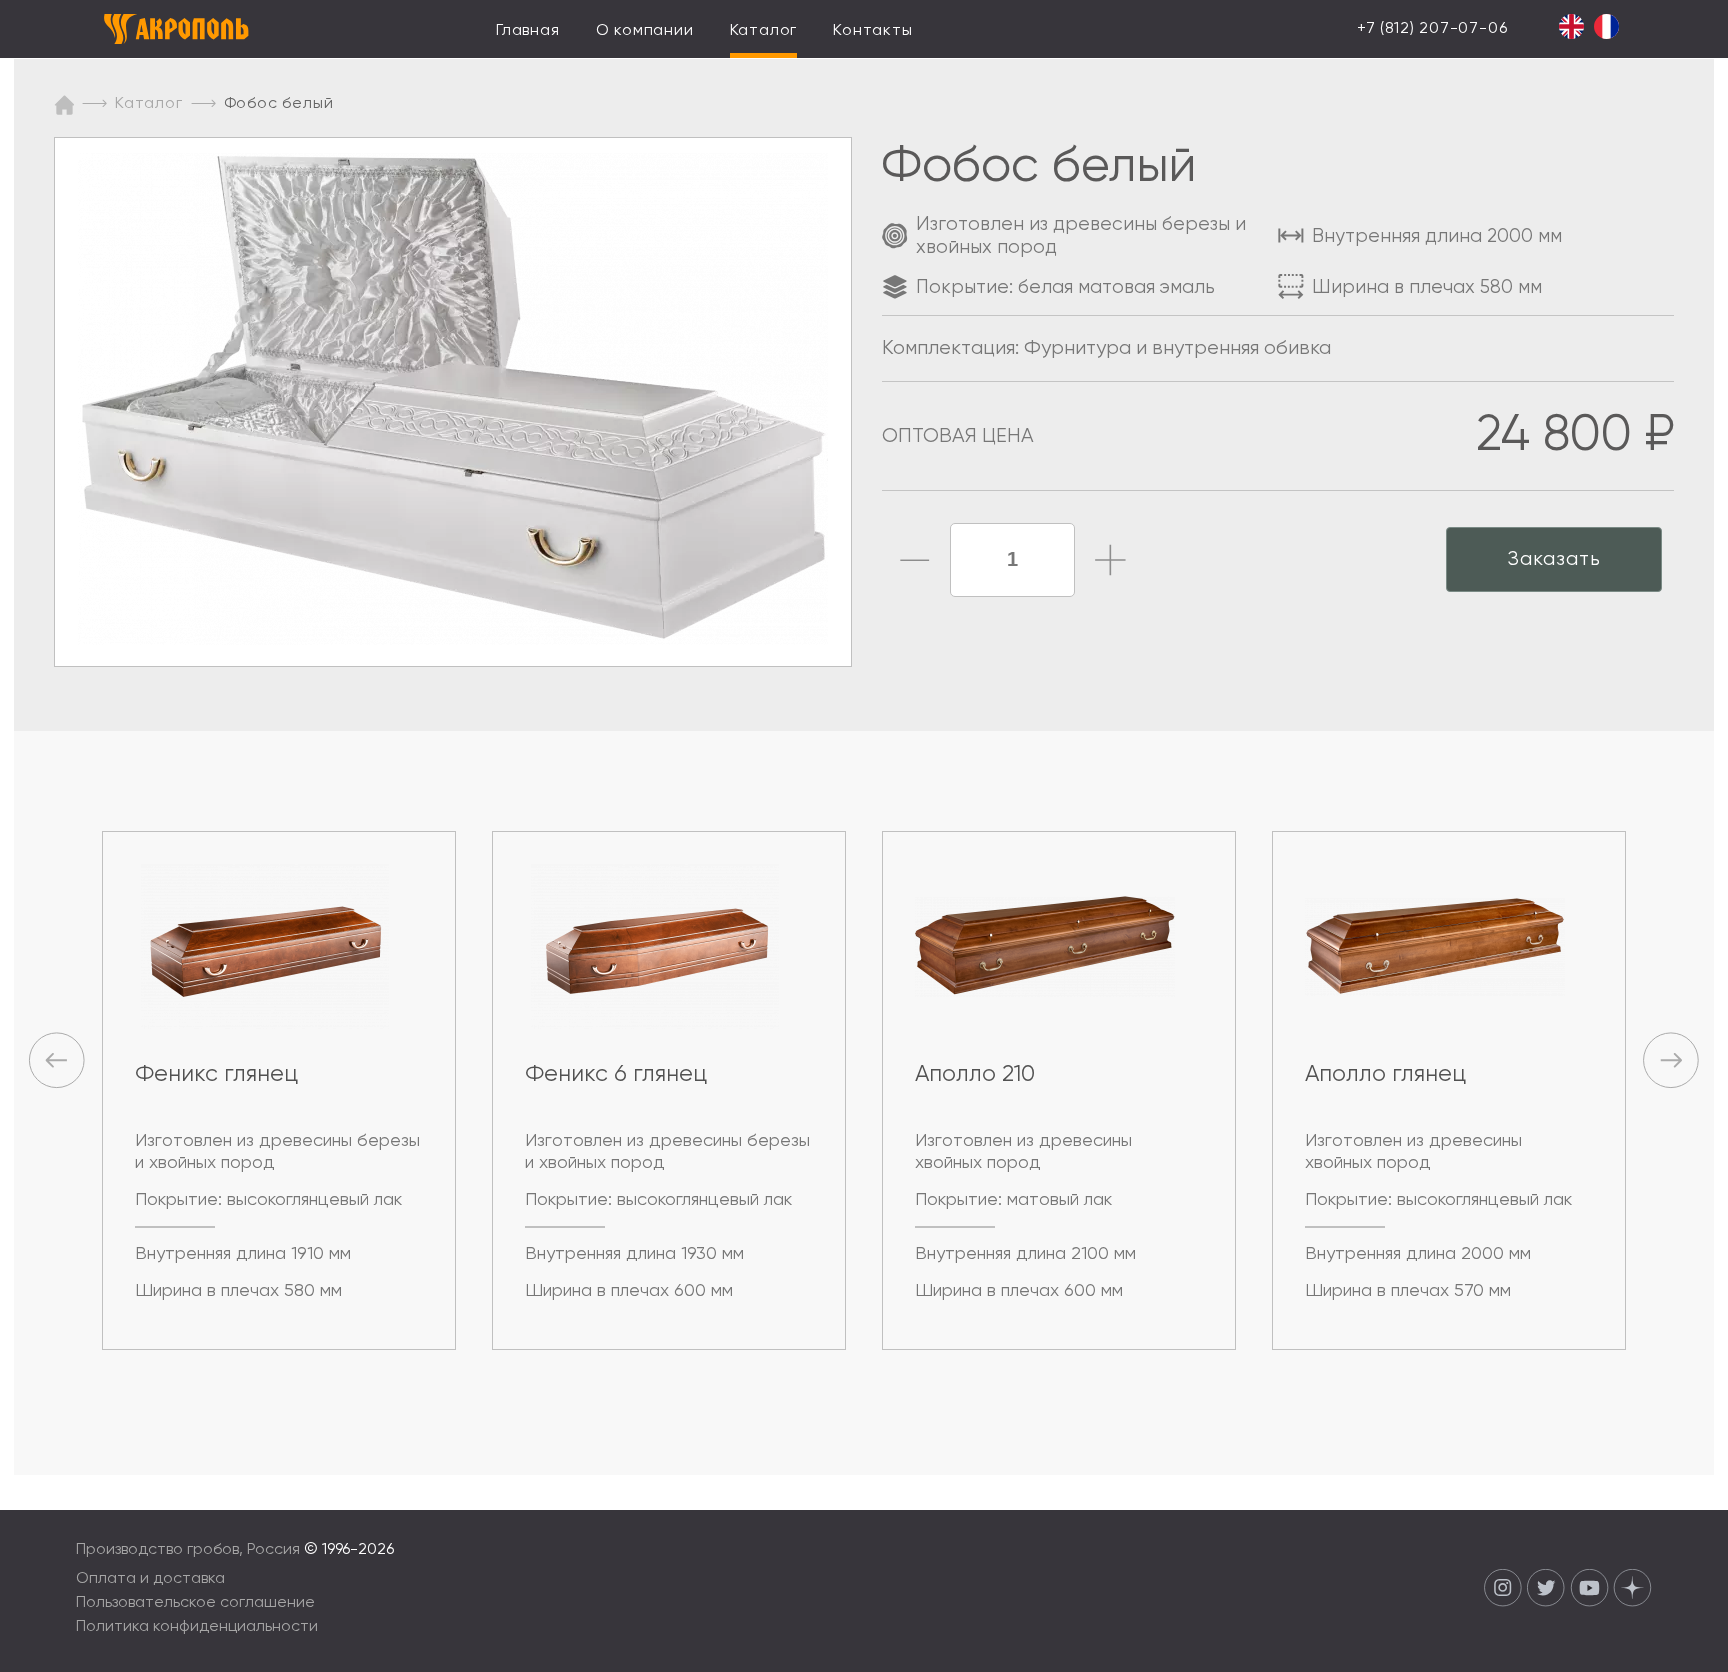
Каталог (764, 31)
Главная (528, 31)
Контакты (872, 31)
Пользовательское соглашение (195, 1603)
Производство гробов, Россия (190, 1550)
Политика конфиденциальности (197, 1627)
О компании (645, 31)
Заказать (1554, 559)
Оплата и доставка (150, 1579)
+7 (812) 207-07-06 (1432, 29)
